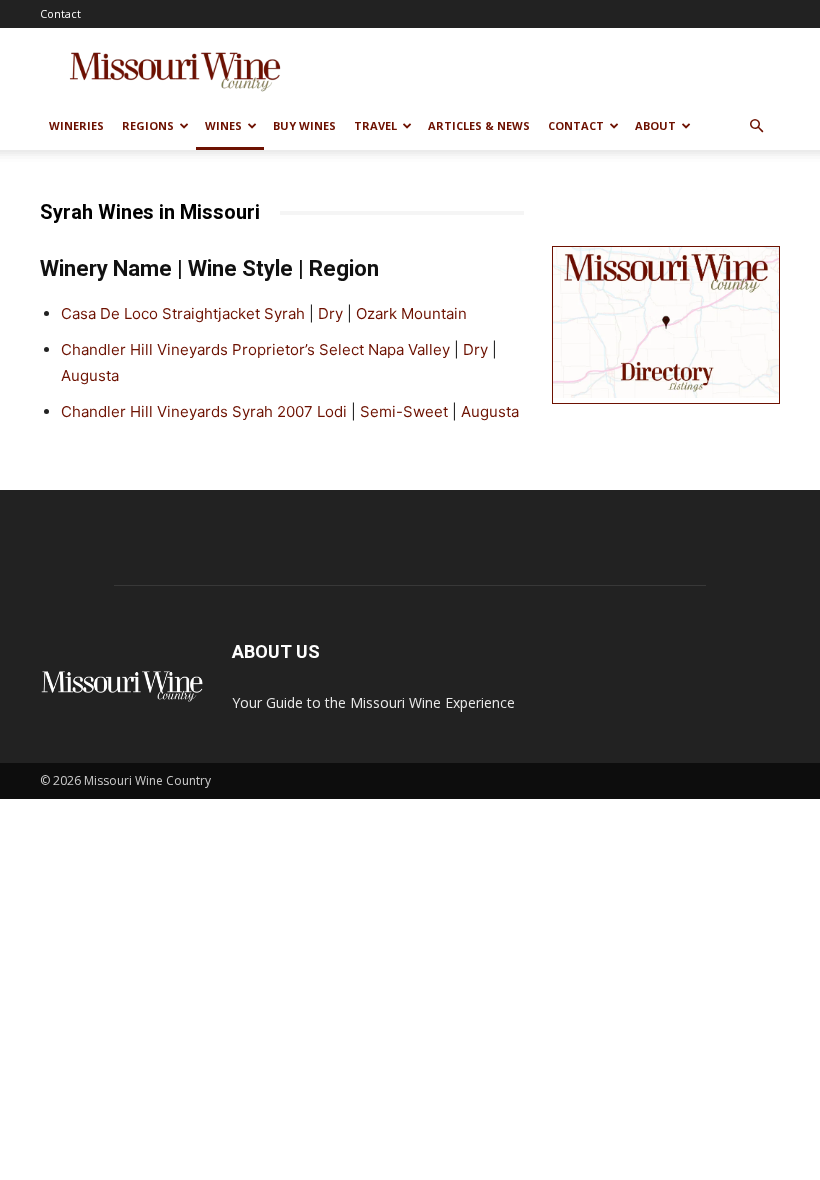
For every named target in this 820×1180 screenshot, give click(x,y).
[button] (756, 126)
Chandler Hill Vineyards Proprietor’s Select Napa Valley (255, 349)
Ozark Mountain (411, 313)
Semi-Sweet (404, 411)
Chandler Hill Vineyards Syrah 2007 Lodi (204, 411)
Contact (60, 13)
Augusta (90, 375)
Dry (330, 313)
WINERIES (76, 125)
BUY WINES (304, 125)
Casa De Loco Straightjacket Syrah (183, 313)
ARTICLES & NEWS (479, 125)
